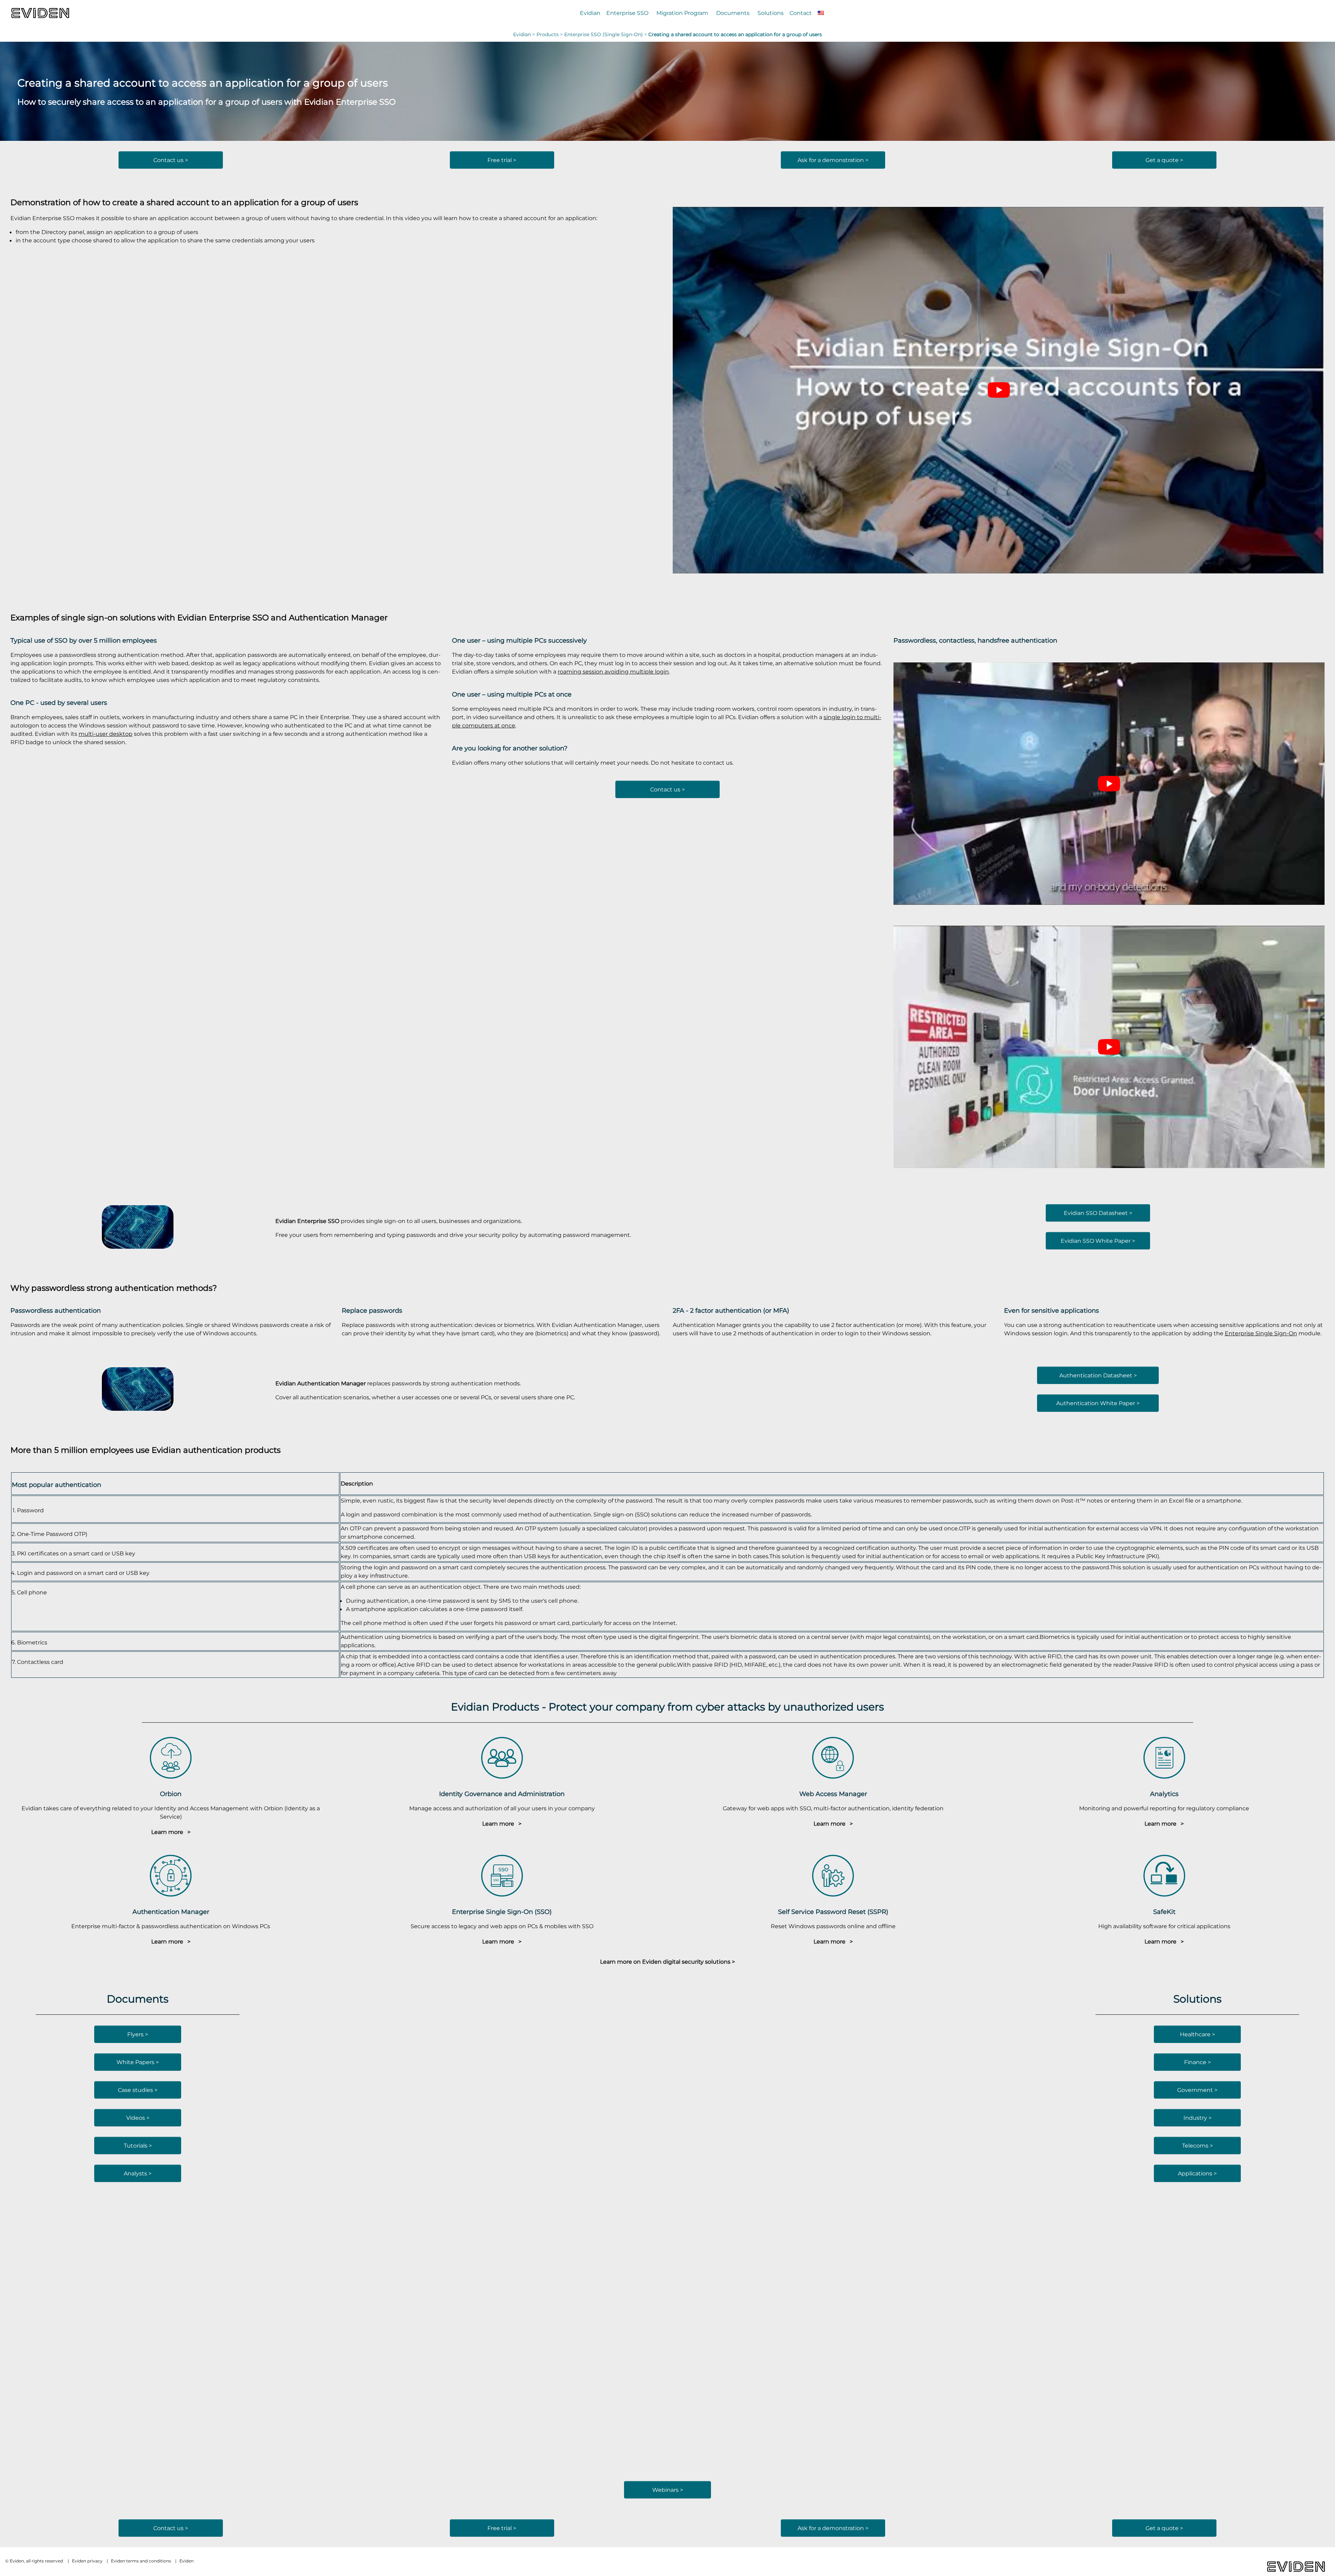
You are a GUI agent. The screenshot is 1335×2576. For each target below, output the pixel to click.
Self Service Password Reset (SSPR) (833, 1912)
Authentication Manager (338, 617)
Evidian (590, 13)
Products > (550, 34)
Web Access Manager (833, 1794)
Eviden (187, 2561)
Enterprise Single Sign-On (1261, 1333)
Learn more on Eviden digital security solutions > (667, 1962)
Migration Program (682, 13)
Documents (733, 13)
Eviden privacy (87, 2561)
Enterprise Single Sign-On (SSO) (502, 1912)
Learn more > (171, 1832)
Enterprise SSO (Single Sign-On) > (606, 34)
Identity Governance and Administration (502, 1794)
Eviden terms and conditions (141, 2561)
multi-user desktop (106, 734)
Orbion (171, 1794)
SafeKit (1164, 1912)
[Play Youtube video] (999, 390)
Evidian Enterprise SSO (223, 617)
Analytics (1164, 1794)
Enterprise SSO (627, 13)
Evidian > (525, 34)
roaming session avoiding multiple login (613, 671)
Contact (801, 13)
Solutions (771, 13)
